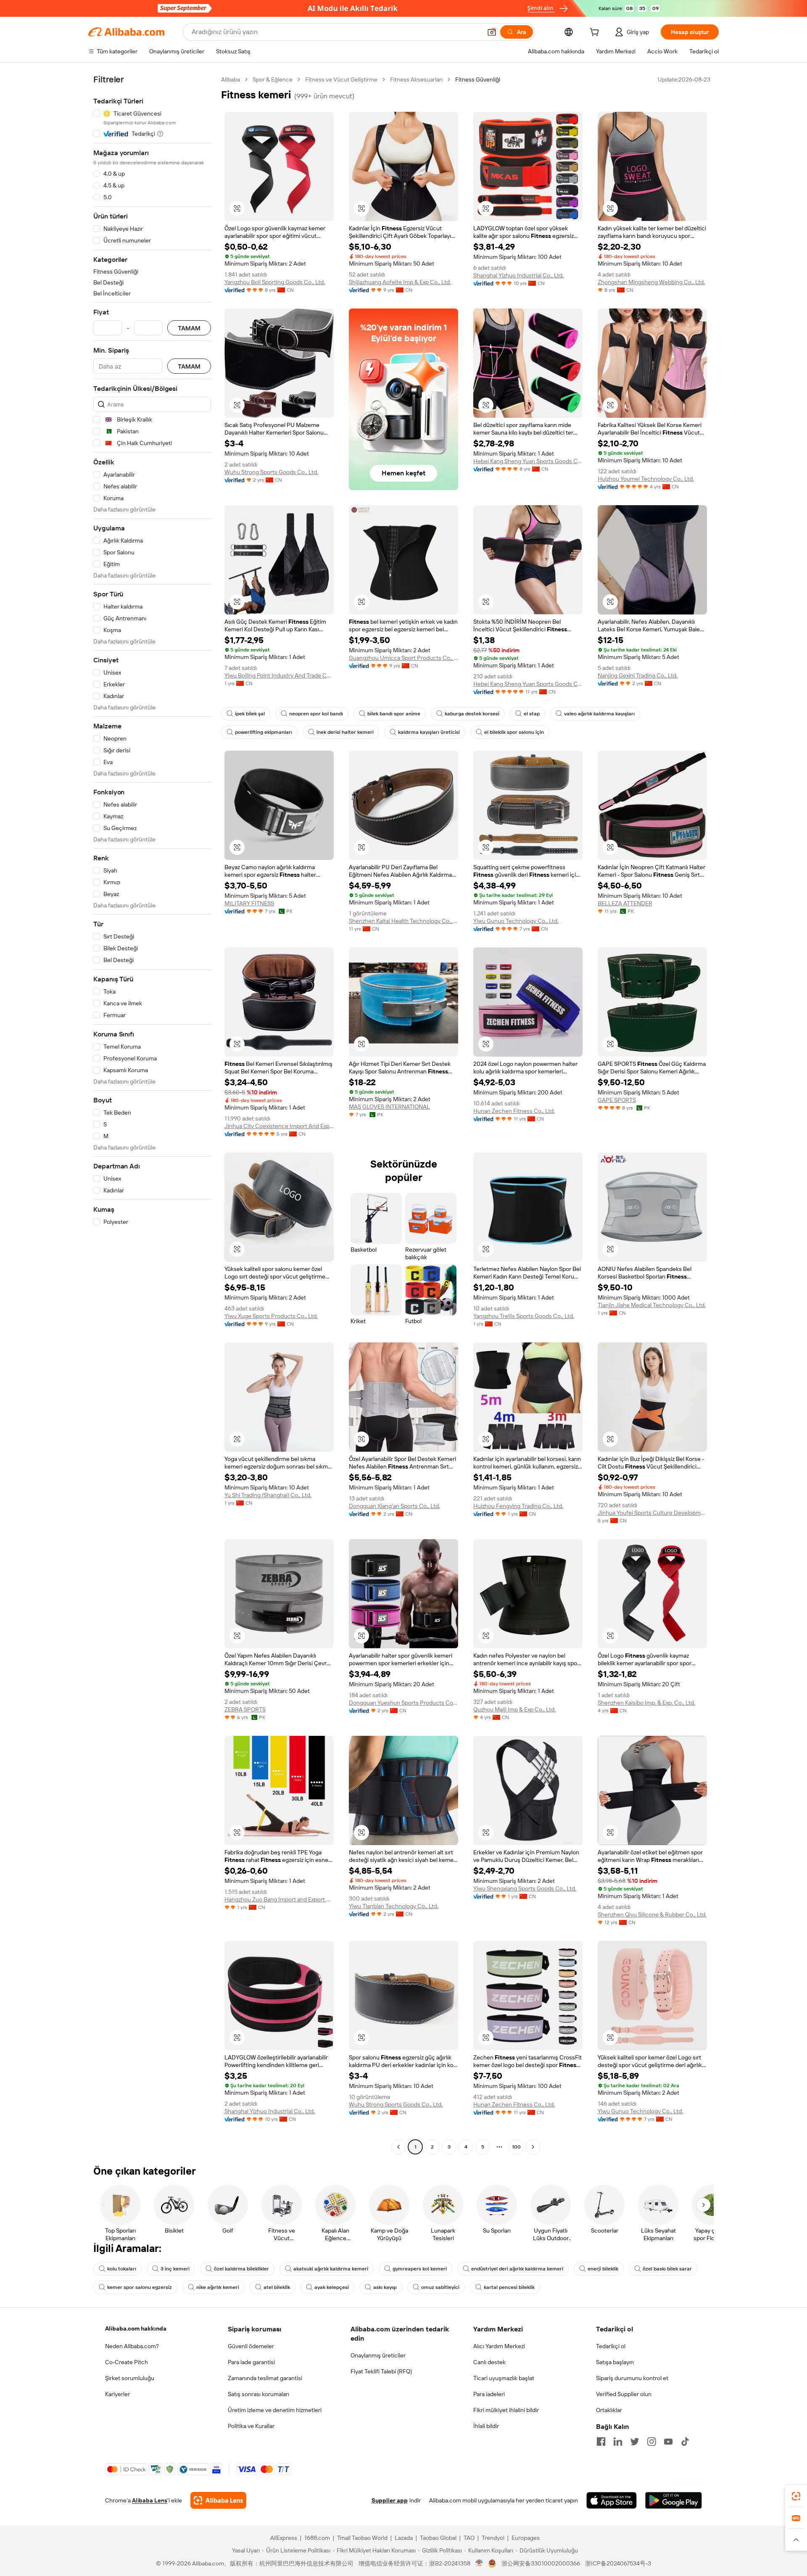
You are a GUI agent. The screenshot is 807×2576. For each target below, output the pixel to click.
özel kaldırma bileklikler (241, 2269)
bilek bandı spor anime (394, 714)
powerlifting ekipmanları (264, 732)
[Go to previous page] (398, 2147)
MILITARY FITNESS (249, 903)
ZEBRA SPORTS (245, 1709)
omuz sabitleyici (440, 2287)
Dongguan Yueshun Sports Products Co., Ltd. (403, 1703)
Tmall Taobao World (362, 2538)
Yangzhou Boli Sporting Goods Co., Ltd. (275, 282)
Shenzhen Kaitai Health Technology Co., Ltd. (403, 921)
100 (516, 2147)
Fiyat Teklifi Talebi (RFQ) (381, 2371)
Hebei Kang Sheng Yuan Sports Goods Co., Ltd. (528, 461)
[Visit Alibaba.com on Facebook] (601, 2442)
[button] (492, 32)
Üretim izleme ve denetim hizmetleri (275, 2410)
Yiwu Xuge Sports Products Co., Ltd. (271, 1316)
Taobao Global (438, 2538)
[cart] (596, 33)
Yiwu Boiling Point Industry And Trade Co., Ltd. (279, 675)
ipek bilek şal (250, 714)
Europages (526, 2538)
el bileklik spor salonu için (514, 732)
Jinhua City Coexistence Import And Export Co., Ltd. (279, 1126)
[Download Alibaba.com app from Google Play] (674, 2500)
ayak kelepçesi (332, 2287)
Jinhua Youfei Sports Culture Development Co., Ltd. (652, 1513)
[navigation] (152, 1114)
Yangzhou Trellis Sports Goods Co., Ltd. (524, 1316)
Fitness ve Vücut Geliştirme (341, 79)
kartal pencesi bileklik (509, 2287)
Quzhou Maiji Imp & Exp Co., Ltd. (514, 1709)
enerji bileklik (603, 2269)
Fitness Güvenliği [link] (478, 79)
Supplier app (390, 2500)
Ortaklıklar (609, 2410)
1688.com (317, 2538)
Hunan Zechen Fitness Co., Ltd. (514, 1111)
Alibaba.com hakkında (136, 2328)
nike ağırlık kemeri (218, 2287)
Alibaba (231, 79)
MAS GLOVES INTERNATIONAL (389, 1107)
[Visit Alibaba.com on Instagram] (651, 2442)
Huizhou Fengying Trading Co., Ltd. (518, 1506)
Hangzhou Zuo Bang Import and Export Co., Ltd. (279, 1899)
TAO (469, 2538)
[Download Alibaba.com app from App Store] (612, 2500)
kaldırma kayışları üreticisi (429, 732)
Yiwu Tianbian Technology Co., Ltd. (394, 1906)
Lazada (404, 2538)
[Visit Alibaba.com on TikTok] (685, 2442)
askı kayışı (385, 2287)
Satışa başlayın (615, 2362)
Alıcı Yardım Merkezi (499, 2346)
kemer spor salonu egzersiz (140, 2287)
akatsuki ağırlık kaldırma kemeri (331, 2269)
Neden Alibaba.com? (132, 2346)
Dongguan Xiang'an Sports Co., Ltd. (394, 1506)
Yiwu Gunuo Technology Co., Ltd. (516, 921)
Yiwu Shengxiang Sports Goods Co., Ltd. (525, 1888)
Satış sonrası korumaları (258, 2394)
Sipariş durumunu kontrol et (632, 2378)
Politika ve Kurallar (251, 2426)
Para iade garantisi (251, 2362)
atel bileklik (277, 2287)
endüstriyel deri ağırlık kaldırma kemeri (517, 2269)
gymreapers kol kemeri (420, 2269)
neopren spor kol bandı (316, 714)
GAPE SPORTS (617, 1100)
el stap (532, 714)
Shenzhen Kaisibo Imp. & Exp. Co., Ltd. (646, 1703)
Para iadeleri (489, 2394)
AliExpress (284, 2538)
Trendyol (493, 2538)
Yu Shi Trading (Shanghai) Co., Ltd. (268, 1495)
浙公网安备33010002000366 (541, 2563)
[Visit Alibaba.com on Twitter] (635, 2442)
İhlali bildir (486, 2426)
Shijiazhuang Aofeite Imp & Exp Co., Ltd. (400, 282)
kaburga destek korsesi (472, 714)
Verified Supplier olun (624, 2394)
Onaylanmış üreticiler (378, 2355)
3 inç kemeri (175, 2269)
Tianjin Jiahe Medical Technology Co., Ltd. (652, 1305)
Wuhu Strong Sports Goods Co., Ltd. (271, 472)
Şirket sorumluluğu (130, 2378)
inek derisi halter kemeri (345, 732)
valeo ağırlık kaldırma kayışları (599, 714)
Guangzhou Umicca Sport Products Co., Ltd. (403, 658)
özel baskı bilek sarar (667, 2269)
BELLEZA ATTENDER (625, 903)
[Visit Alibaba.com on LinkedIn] (618, 2442)
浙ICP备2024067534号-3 (618, 2563)
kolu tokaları (122, 2269)
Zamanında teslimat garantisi (265, 2378)
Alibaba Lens (150, 2500)
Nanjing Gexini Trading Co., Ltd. (638, 675)
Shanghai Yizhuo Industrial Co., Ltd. (518, 275)
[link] (796, 2496)
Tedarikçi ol (611, 2346)
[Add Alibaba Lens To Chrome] (218, 2500)
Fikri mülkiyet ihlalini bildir (506, 2410)
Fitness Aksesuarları (416, 79)
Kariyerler (117, 2394)
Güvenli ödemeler (251, 2346)
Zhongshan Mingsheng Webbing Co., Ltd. (651, 282)
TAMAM (189, 328)
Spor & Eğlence (273, 79)
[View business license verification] (479, 2563)
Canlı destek (489, 2362)
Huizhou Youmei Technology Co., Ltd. (646, 479)
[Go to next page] (533, 2147)
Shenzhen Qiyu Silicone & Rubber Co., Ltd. (652, 1914)
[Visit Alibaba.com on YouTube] (668, 2442)
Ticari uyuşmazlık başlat (504, 2378)
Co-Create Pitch (127, 2362)
